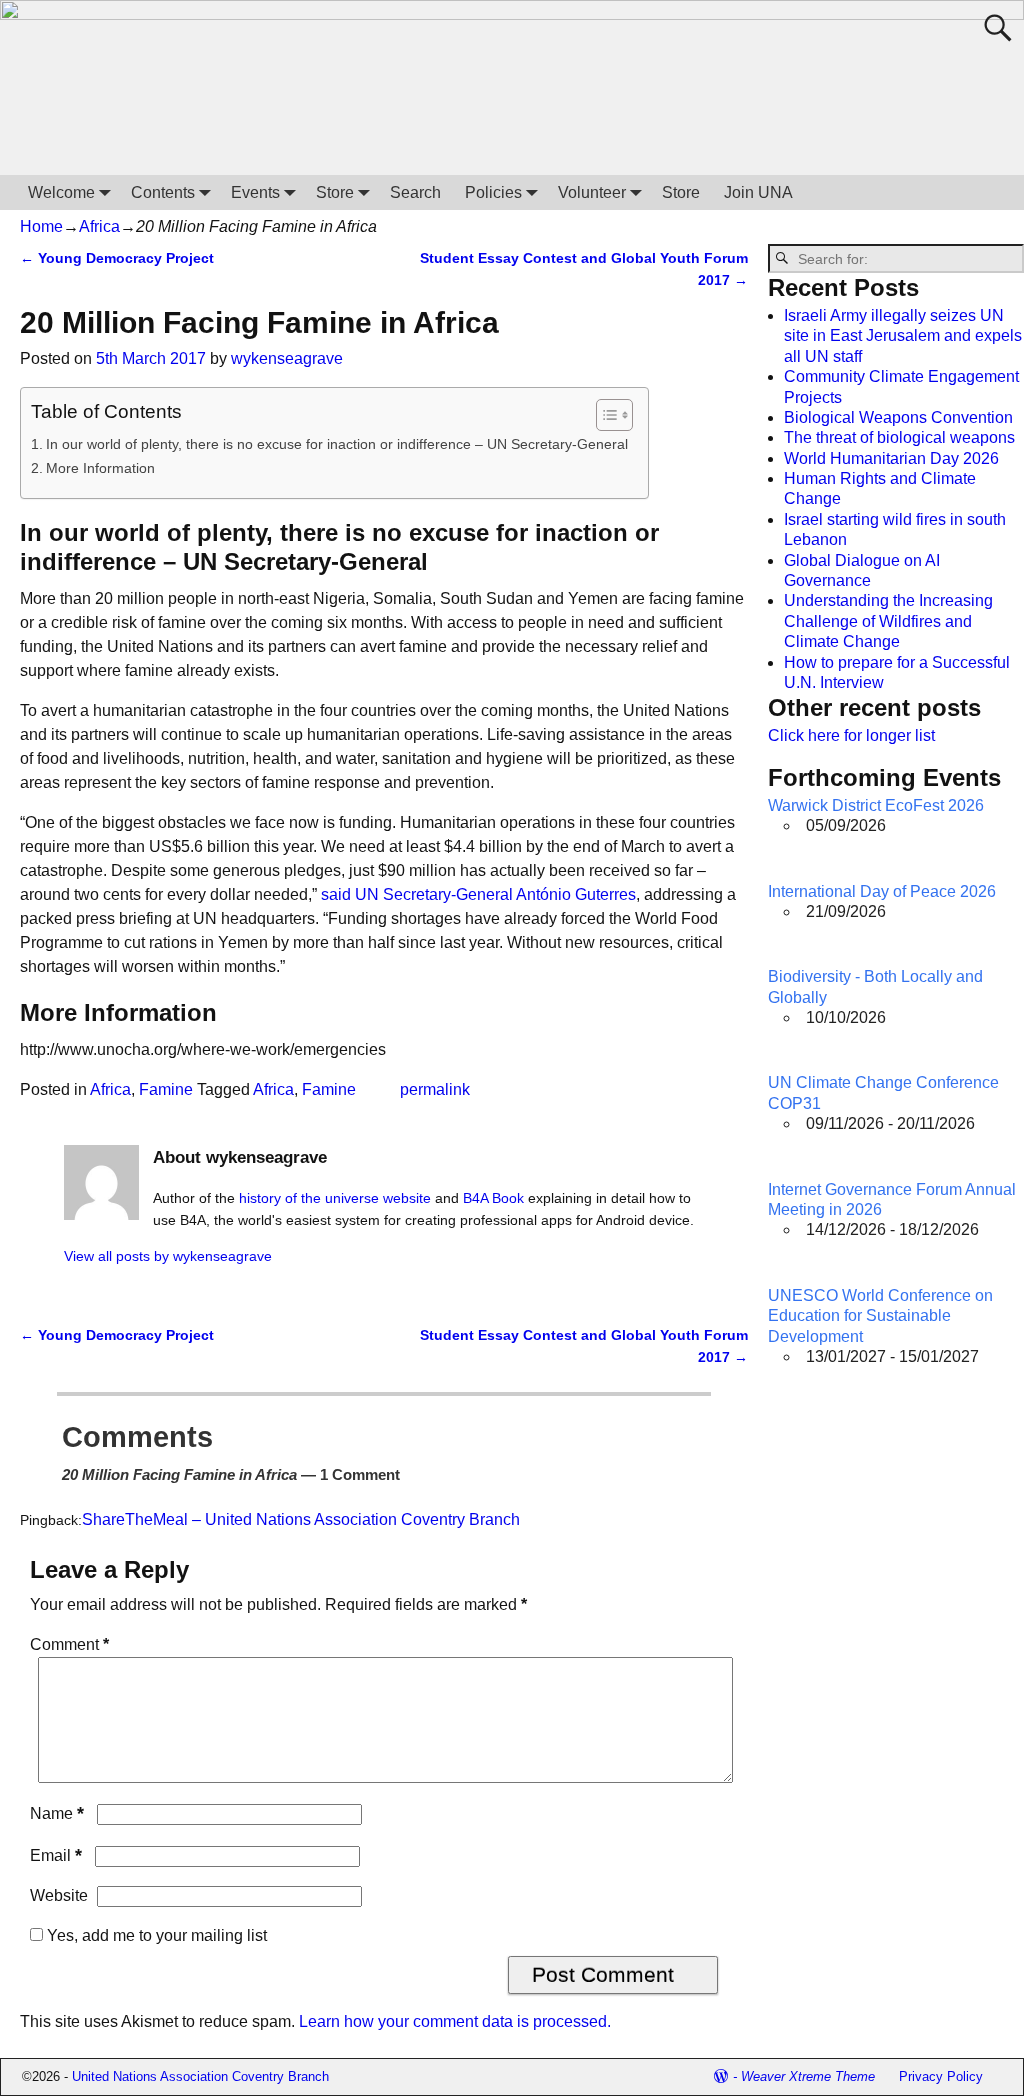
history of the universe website (335, 1198)
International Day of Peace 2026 (882, 891)
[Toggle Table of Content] (604, 415)
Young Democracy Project (117, 258)
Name (57, 1813)
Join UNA (758, 192)
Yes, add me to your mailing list (155, 1935)
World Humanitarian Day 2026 (891, 458)
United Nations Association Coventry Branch (200, 2076)
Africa (99, 226)
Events (255, 192)
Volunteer (592, 192)
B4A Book (493, 1198)
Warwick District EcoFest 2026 (876, 805)
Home (41, 226)
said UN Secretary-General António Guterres (478, 894)
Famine (166, 1089)
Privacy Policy (941, 2076)
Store (335, 192)
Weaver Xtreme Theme (808, 2076)
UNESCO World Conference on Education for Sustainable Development (880, 1316)
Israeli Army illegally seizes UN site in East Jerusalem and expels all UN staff (903, 336)
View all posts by (168, 1256)
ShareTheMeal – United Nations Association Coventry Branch (301, 1519)
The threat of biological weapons (899, 437)
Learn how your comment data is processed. (455, 2021)
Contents (163, 192)
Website (59, 1895)
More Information (100, 468)
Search (415, 192)
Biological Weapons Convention (898, 417)
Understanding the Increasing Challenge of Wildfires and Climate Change (888, 621)
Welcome (61, 192)
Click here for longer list (851, 735)
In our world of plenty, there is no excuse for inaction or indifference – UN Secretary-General (337, 444)
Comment (69, 1644)
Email (56, 1855)
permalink (435, 1089)
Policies (493, 192)
